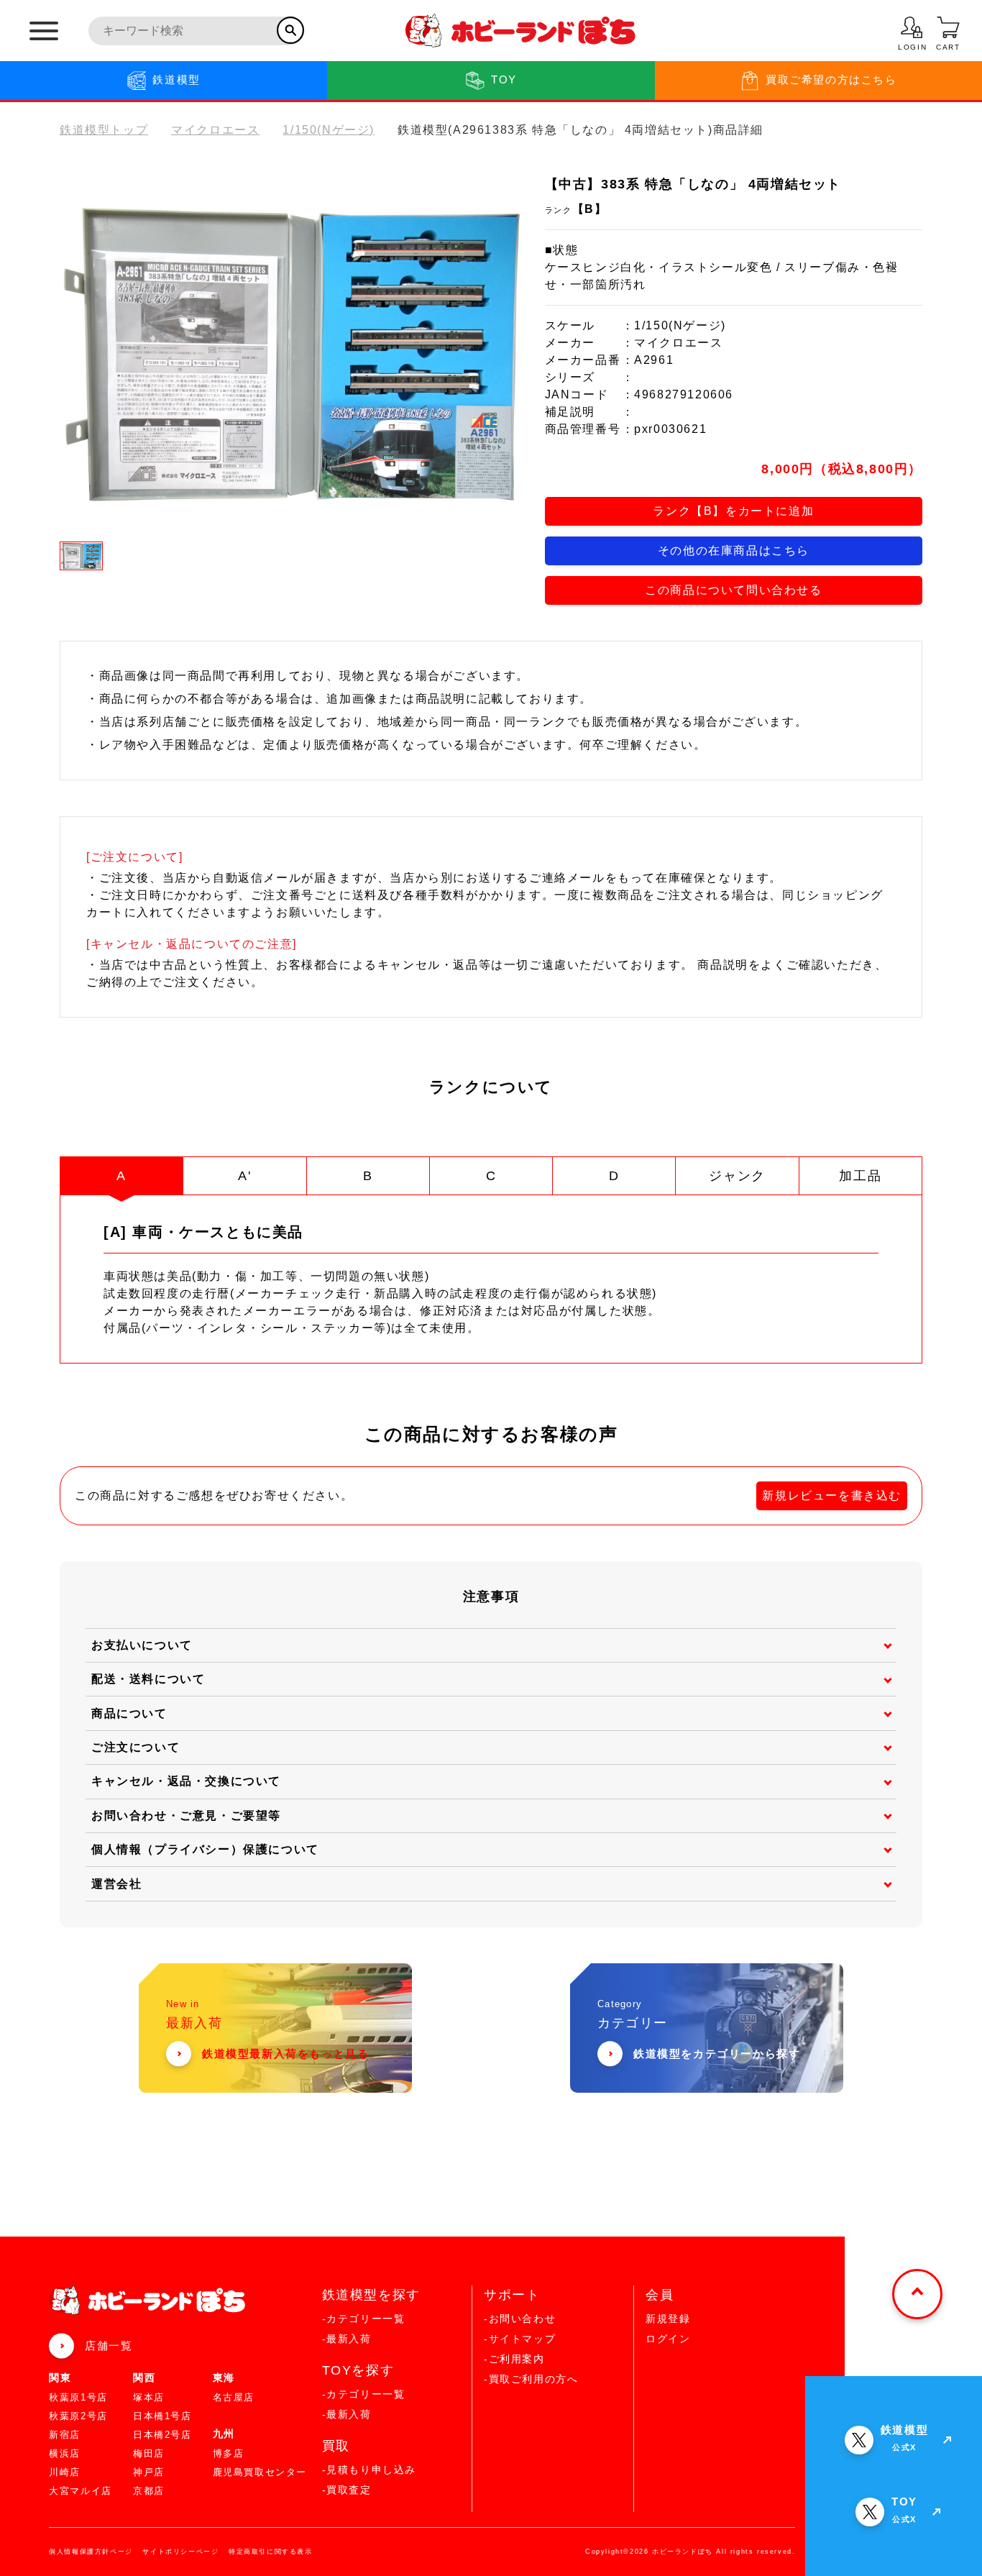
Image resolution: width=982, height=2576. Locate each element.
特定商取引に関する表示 (271, 2552)
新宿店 (65, 2435)
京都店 (149, 2491)
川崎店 (65, 2472)
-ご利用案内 (514, 2359)
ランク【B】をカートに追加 (733, 511)
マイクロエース (215, 130)
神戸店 (149, 2472)
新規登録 (668, 2319)
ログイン (668, 2339)
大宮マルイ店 (81, 2491)
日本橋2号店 (162, 2435)
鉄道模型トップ (104, 130)
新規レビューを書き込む (832, 1495)
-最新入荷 (347, 2339)
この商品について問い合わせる (733, 590)
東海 (224, 2378)
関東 (60, 2378)
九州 (224, 2434)
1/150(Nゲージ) (329, 130)
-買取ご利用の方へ (531, 2379)
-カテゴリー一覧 (364, 2319)
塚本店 (149, 2397)
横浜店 (65, 2453)
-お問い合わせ (520, 2319)
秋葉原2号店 (78, 2416)
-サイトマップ (520, 2339)
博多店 (229, 2453)
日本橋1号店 (162, 2416)
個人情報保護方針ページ (91, 2552)
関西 (144, 2378)
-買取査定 (347, 2490)
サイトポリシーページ (180, 2552)
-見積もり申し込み (369, 2470)
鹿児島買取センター (260, 2472)
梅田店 (149, 2453)
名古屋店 (234, 2397)
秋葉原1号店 (78, 2397)
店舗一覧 (109, 2346)
